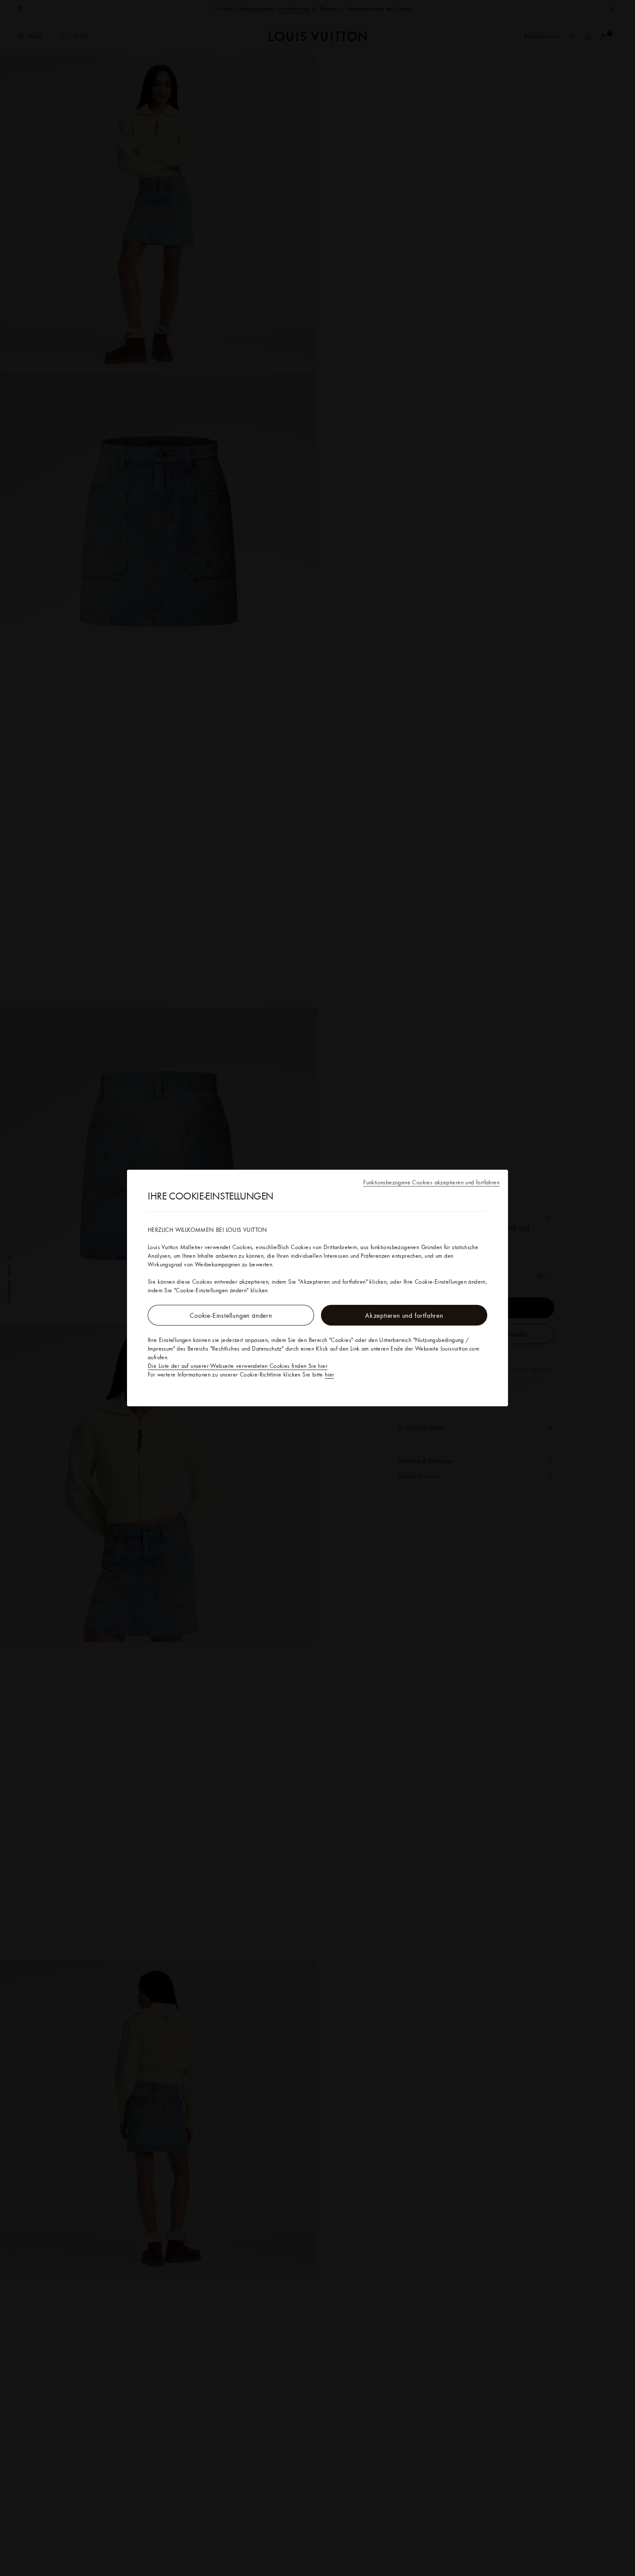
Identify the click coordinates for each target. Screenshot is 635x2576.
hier (329, 1374)
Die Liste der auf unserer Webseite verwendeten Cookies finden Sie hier (238, 1366)
